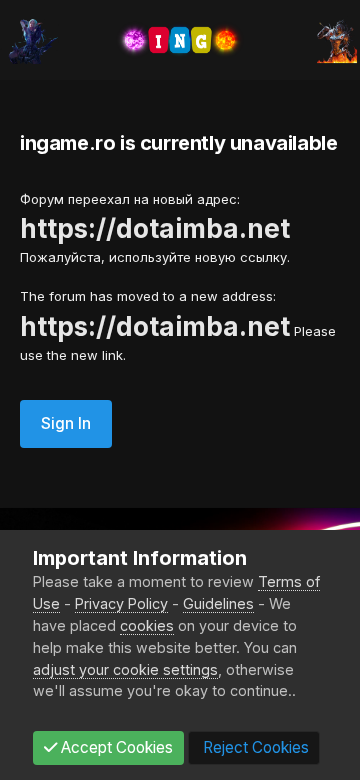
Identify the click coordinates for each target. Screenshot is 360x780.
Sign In (66, 423)
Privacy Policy (121, 603)
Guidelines (218, 603)
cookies (147, 625)
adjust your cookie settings (125, 669)
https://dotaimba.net (155, 228)
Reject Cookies (254, 747)
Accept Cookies (115, 747)
